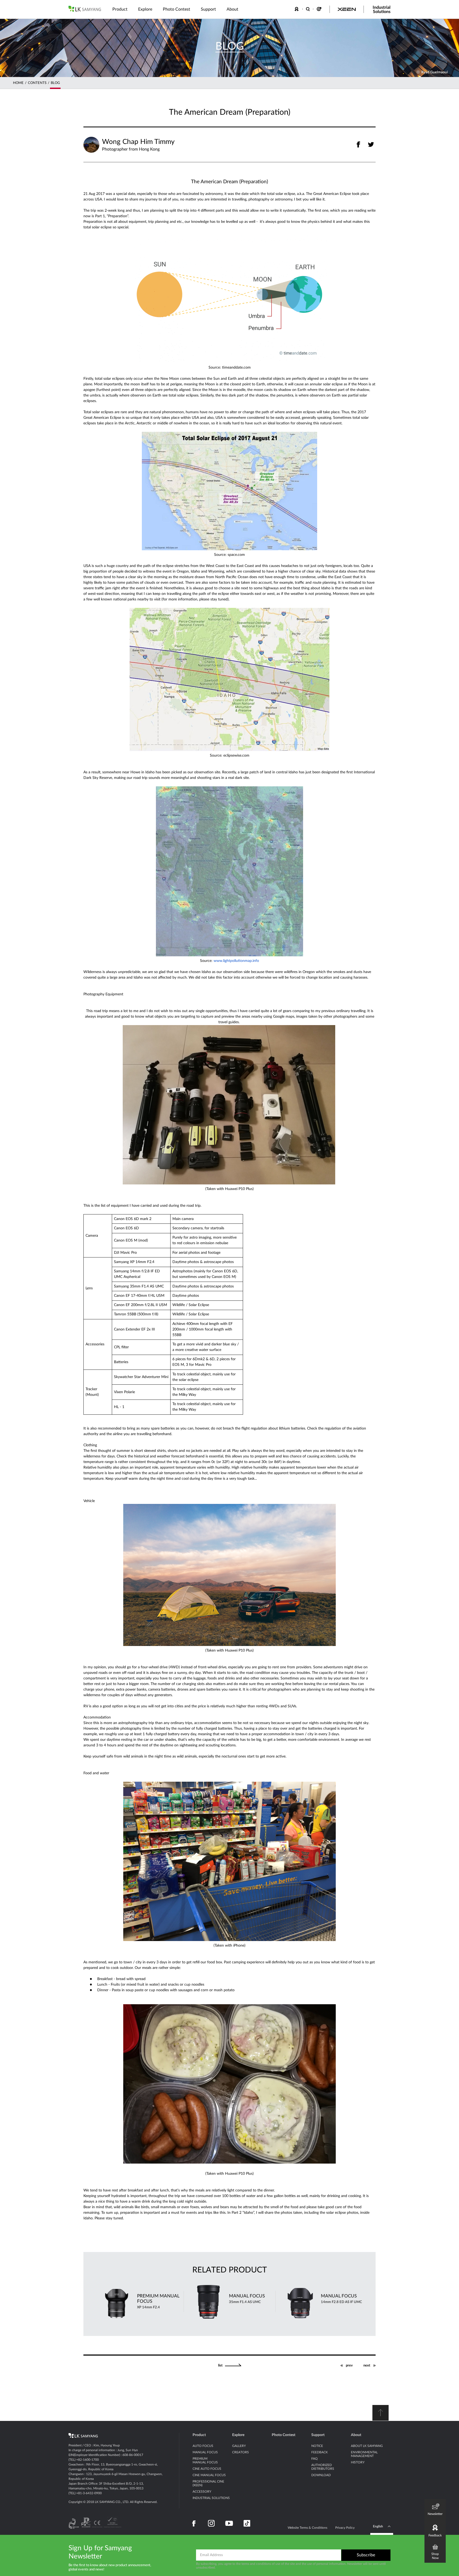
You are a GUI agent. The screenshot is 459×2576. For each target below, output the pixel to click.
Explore (238, 2435)
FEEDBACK (297, 9)
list (220, 2366)
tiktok (247, 2523)
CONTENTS (37, 83)
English (378, 2526)
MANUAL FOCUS (205, 2452)
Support (318, 2435)
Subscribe (366, 2555)
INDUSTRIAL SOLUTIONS (211, 2498)
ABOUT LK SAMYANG (367, 2446)
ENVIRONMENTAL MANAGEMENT (364, 2454)
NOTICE (317, 2446)
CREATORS (241, 2452)
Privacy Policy (345, 2528)
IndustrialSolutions (382, 10)
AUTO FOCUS (203, 2446)
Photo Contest (284, 2435)
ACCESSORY (202, 2492)
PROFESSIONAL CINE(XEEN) (208, 2483)
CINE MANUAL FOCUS (209, 2475)
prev (349, 2366)
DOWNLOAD (321, 2475)
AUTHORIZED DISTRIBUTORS (323, 2467)
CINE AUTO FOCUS (207, 2469)
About (356, 2435)
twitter (371, 144)
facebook (358, 144)
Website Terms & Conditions (307, 2528)
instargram (211, 2523)
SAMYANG (85, 9)
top (381, 2413)
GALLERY (239, 2446)
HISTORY (358, 2462)
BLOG (55, 83)
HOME (18, 83)
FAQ (314, 2459)
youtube (229, 2523)
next (367, 2366)
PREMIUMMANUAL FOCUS (205, 2460)
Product (199, 2435)
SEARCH (308, 9)
